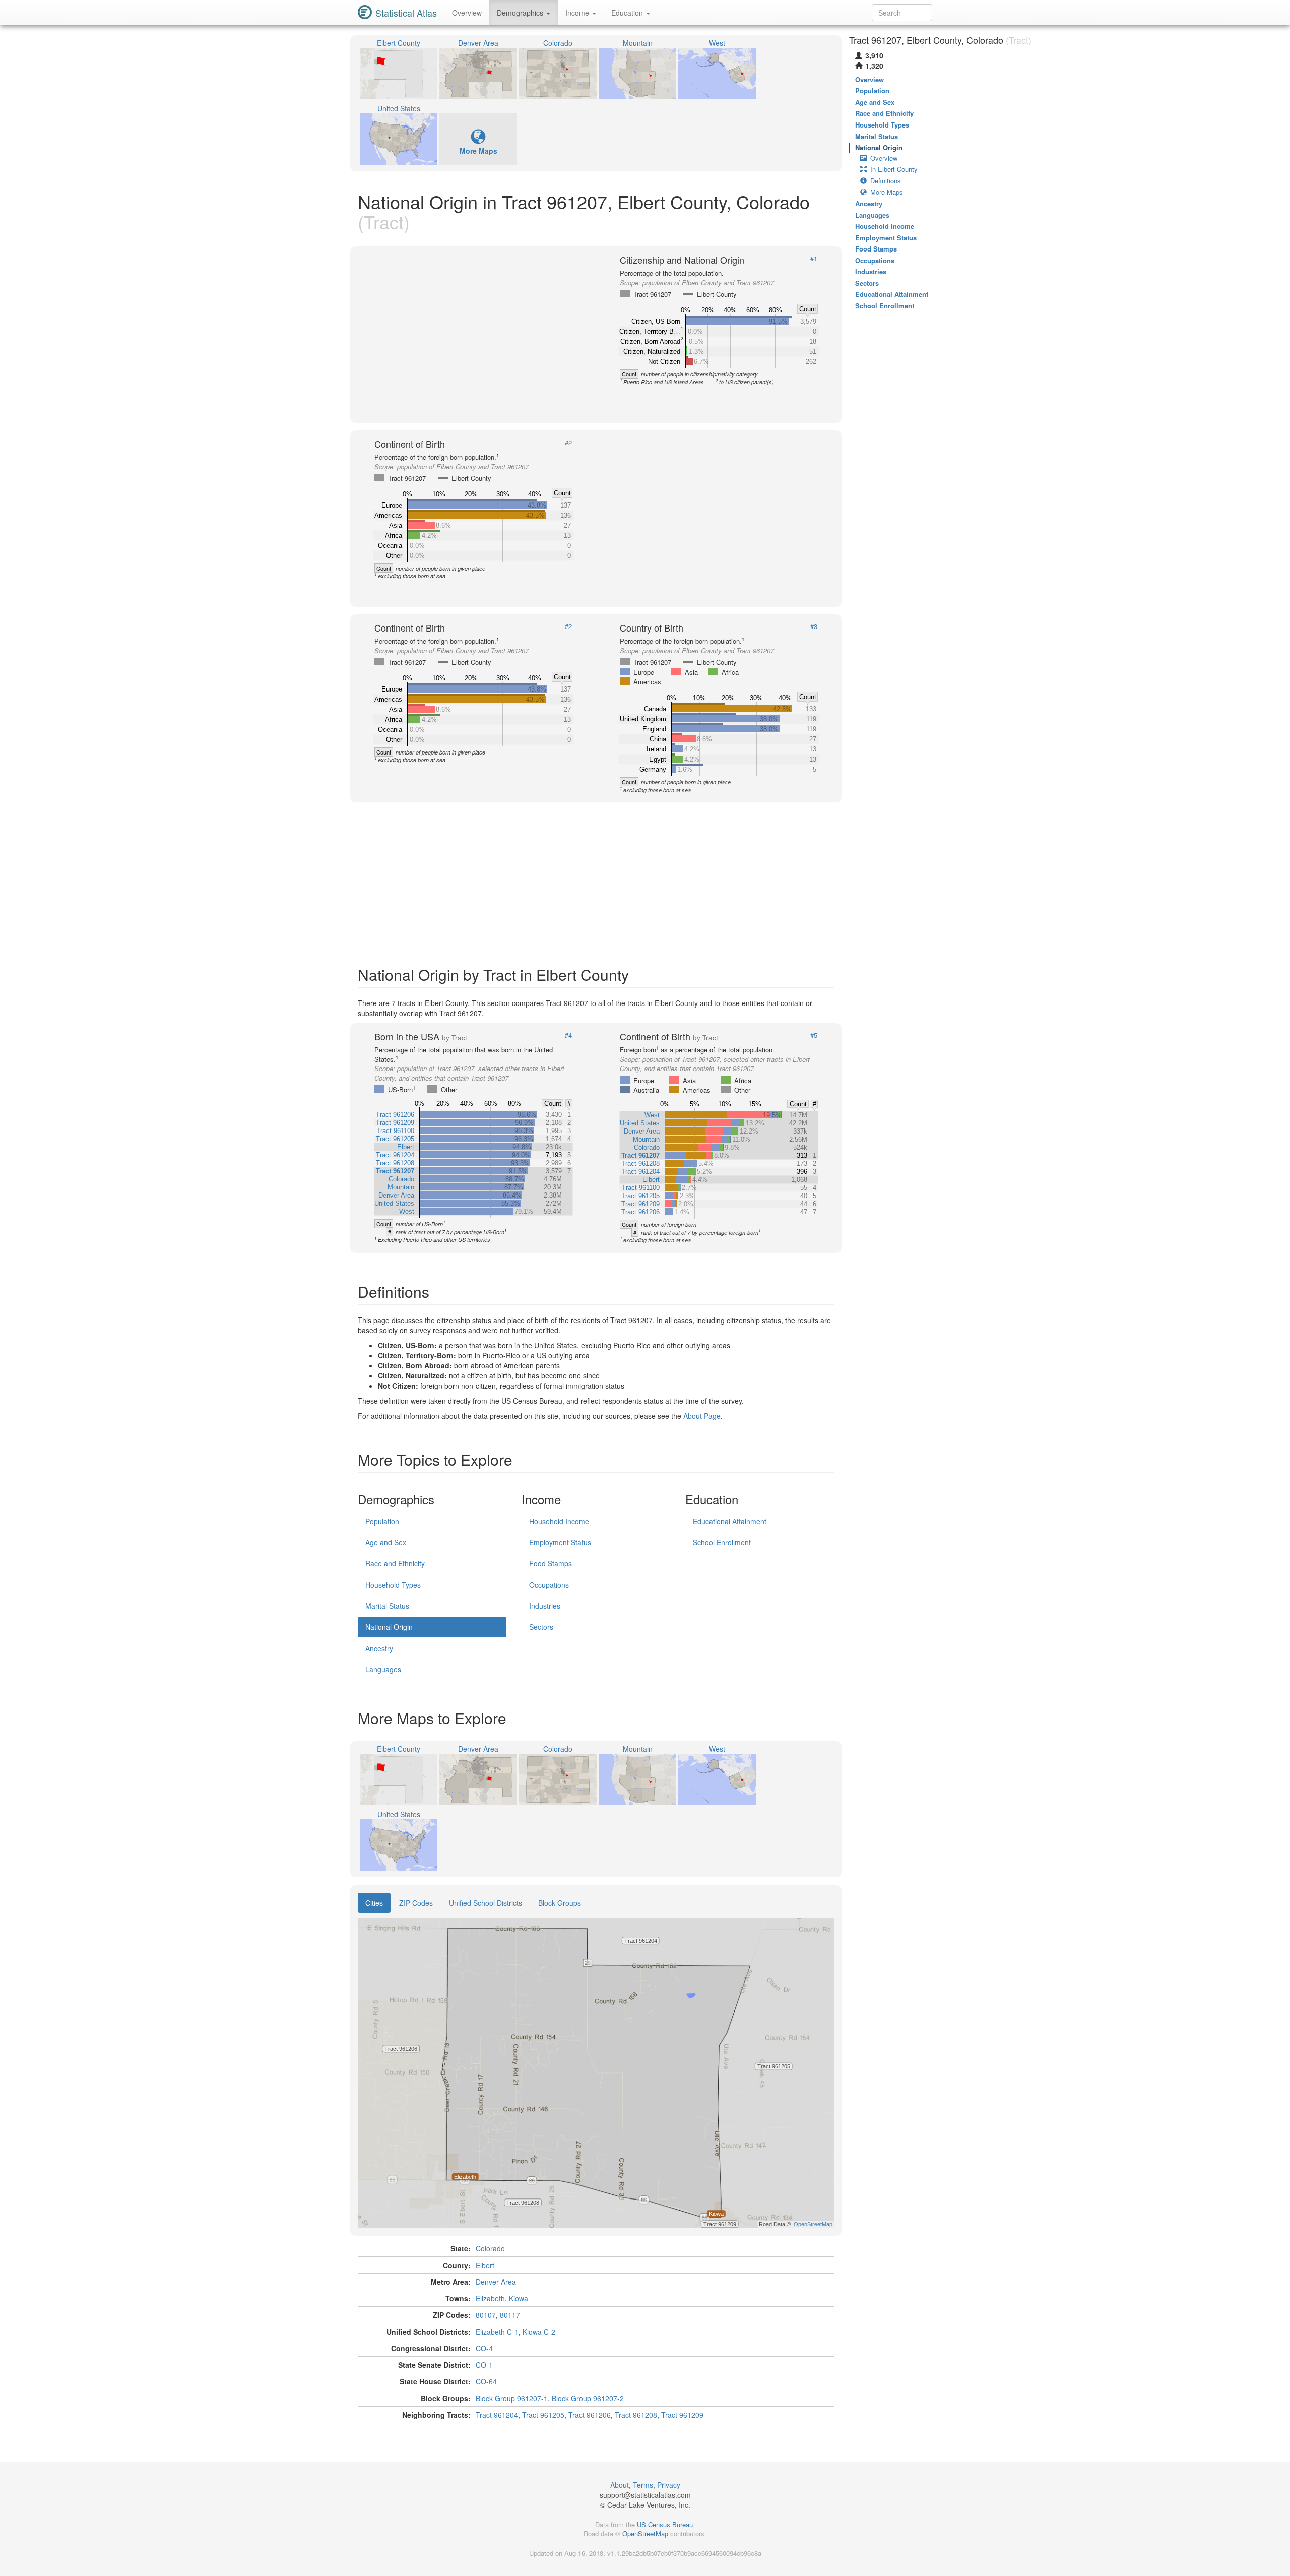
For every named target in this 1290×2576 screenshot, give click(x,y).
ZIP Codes (416, 1903)
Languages (383, 1669)
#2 (568, 443)
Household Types (393, 1585)
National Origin (389, 1627)
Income (578, 13)
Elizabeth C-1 (497, 2332)
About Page (702, 1416)
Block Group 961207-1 (512, 2398)
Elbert (485, 2265)
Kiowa (519, 2298)
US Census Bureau (665, 2524)
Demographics (521, 13)
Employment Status (560, 1542)
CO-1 (484, 2365)
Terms (643, 2485)
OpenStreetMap (645, 2533)
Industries (545, 1606)
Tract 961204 (497, 2415)
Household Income (559, 1521)
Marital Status (387, 1606)
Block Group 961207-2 (588, 2398)
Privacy (669, 2485)
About (620, 2485)
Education (628, 13)
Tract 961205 (543, 2415)
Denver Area (496, 2282)
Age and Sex (386, 1542)
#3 (814, 626)
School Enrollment (722, 1542)
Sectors (541, 1627)
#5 (814, 1035)
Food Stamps (551, 1563)
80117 (510, 2315)
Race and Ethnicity (395, 1563)
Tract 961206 (590, 2415)
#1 (814, 259)
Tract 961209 (682, 2415)
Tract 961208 (636, 2415)
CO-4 (484, 2348)
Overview (467, 13)
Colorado (490, 2248)
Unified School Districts (486, 1903)
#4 (568, 1035)
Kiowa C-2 (539, 2332)
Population (382, 1521)
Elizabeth (490, 2298)
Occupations (549, 1585)
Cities (374, 1903)
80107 (486, 2315)
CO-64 (486, 2381)
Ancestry (379, 1648)
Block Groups (560, 1903)
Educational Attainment (730, 1521)
